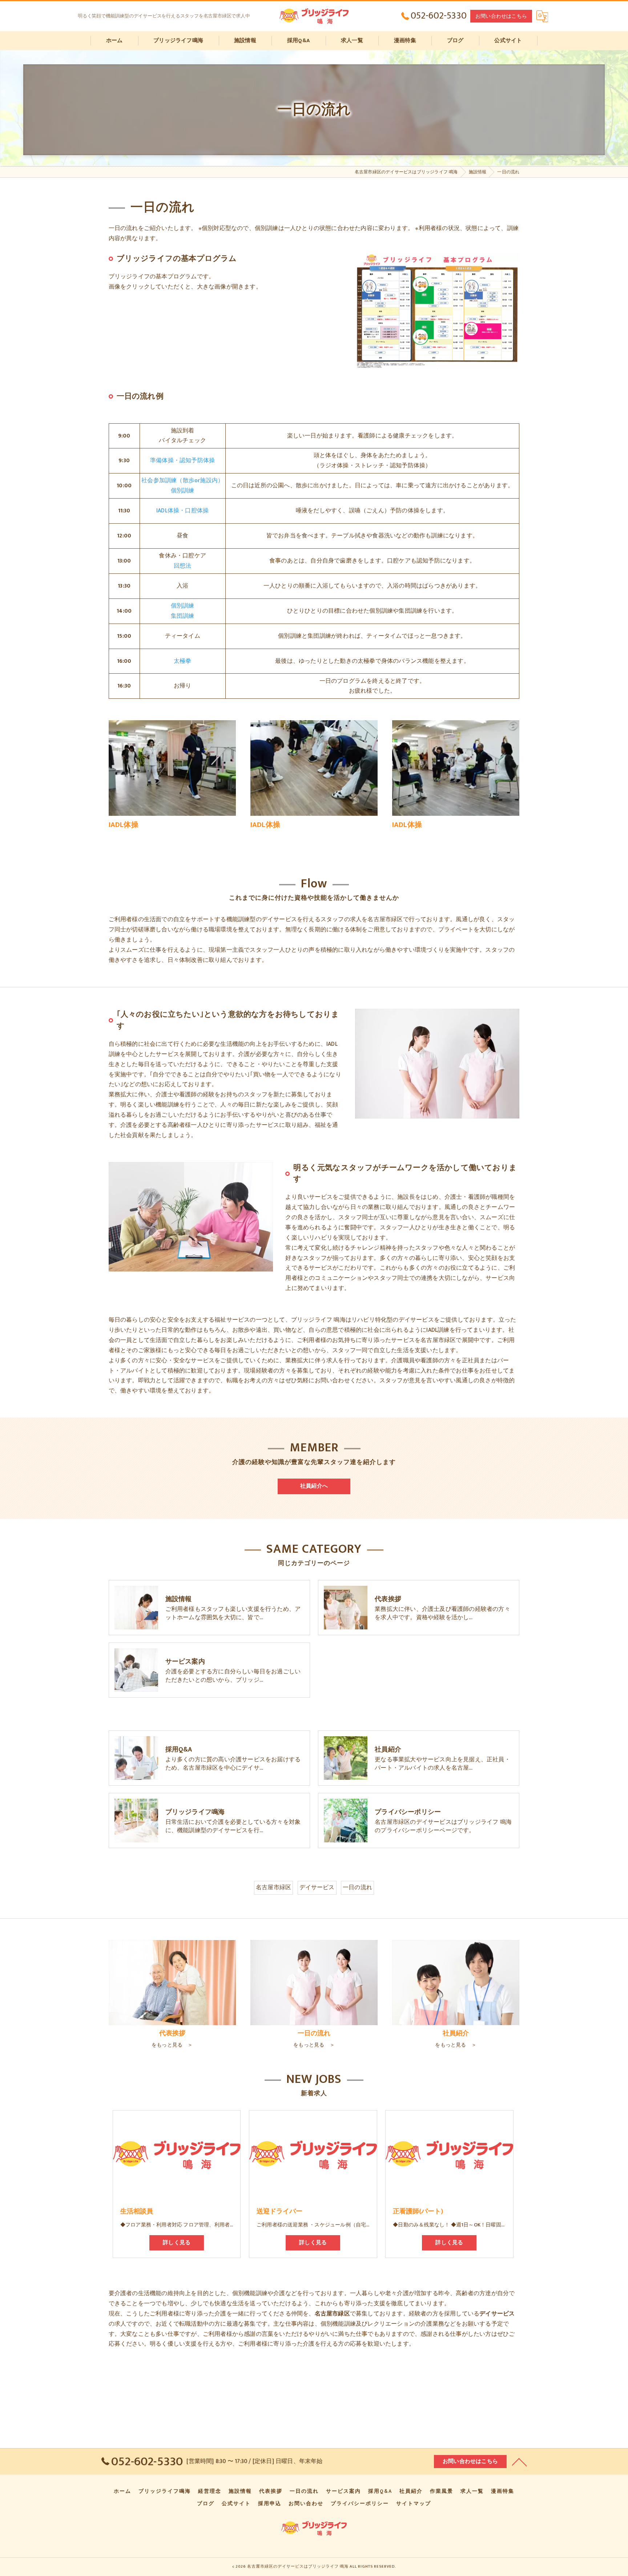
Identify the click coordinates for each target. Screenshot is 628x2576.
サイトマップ (414, 2504)
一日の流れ (357, 1887)
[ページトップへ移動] (519, 2462)
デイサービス (317, 1887)
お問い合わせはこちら (501, 16)
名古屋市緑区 (273, 1887)
